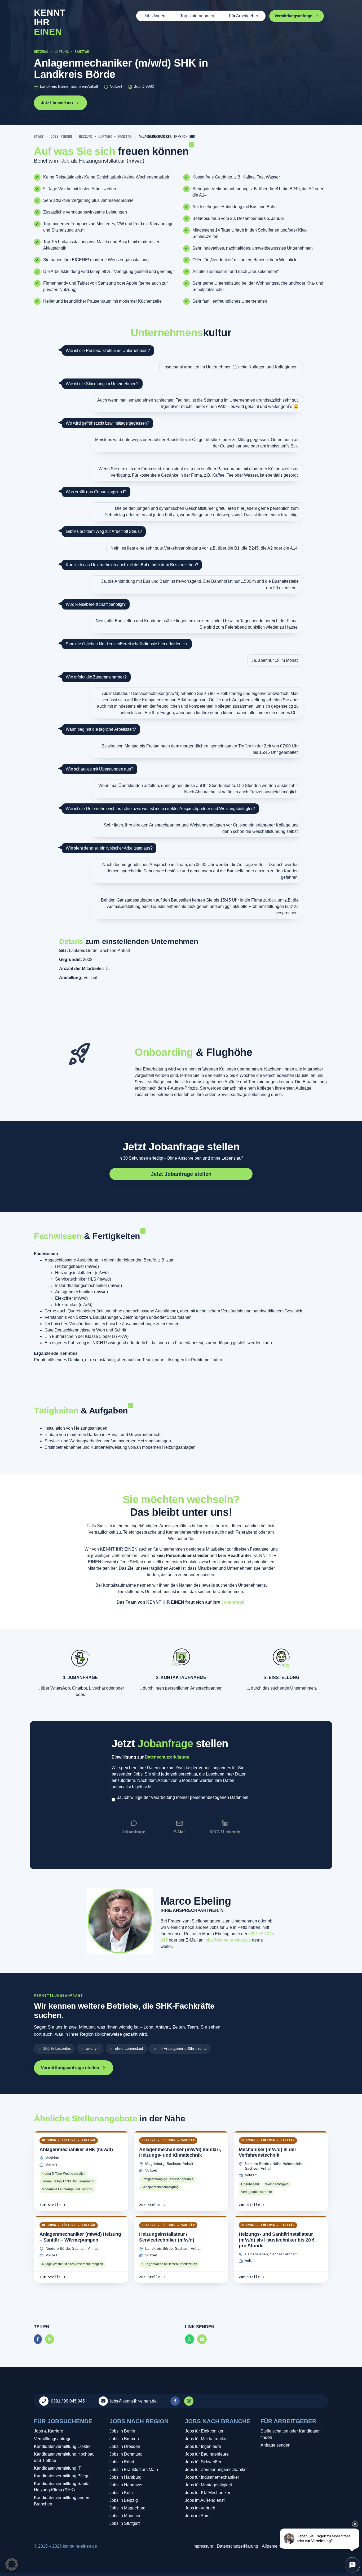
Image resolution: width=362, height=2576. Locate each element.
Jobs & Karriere (48, 2431)
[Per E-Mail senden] (202, 2339)
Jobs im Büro (197, 2516)
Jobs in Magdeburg (127, 2508)
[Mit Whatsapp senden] (189, 2339)
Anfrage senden (275, 2445)
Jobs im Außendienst (205, 2500)
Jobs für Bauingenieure (207, 2454)
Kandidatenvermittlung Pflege (62, 2476)
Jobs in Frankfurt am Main (134, 2470)
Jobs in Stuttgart (125, 2523)
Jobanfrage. (233, 1602)
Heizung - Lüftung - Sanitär (105, 137)
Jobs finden (154, 16)
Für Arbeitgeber (244, 16)
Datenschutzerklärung (167, 1757)
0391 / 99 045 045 (68, 2401)
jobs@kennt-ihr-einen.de (228, 1940)
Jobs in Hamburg (125, 2477)
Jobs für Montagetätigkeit (208, 2485)
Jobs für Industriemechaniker (212, 2477)
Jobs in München (125, 2516)
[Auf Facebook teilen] (38, 2339)
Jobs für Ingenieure (203, 2446)
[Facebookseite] (176, 2401)
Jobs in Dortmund (126, 2454)
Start (39, 137)
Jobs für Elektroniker (204, 2431)
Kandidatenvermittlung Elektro (62, 2446)
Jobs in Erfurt (122, 2462)
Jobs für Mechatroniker (206, 2439)
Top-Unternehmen (197, 16)
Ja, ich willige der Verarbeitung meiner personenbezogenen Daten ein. (183, 1797)
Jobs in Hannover (126, 2485)
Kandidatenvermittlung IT (58, 2468)
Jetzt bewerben (57, 103)
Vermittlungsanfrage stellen (70, 2068)
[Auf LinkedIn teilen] (50, 2339)
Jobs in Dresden (125, 2446)
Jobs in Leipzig (124, 2500)
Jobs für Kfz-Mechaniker (208, 2493)
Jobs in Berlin (122, 2431)
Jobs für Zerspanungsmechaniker (216, 2470)
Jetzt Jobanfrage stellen (181, 1147)
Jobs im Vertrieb (200, 2508)
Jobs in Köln (121, 2493)
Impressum (203, 2546)
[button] (12, 2564)
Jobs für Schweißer (203, 2462)
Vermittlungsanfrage (53, 2439)
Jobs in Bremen (124, 2439)
